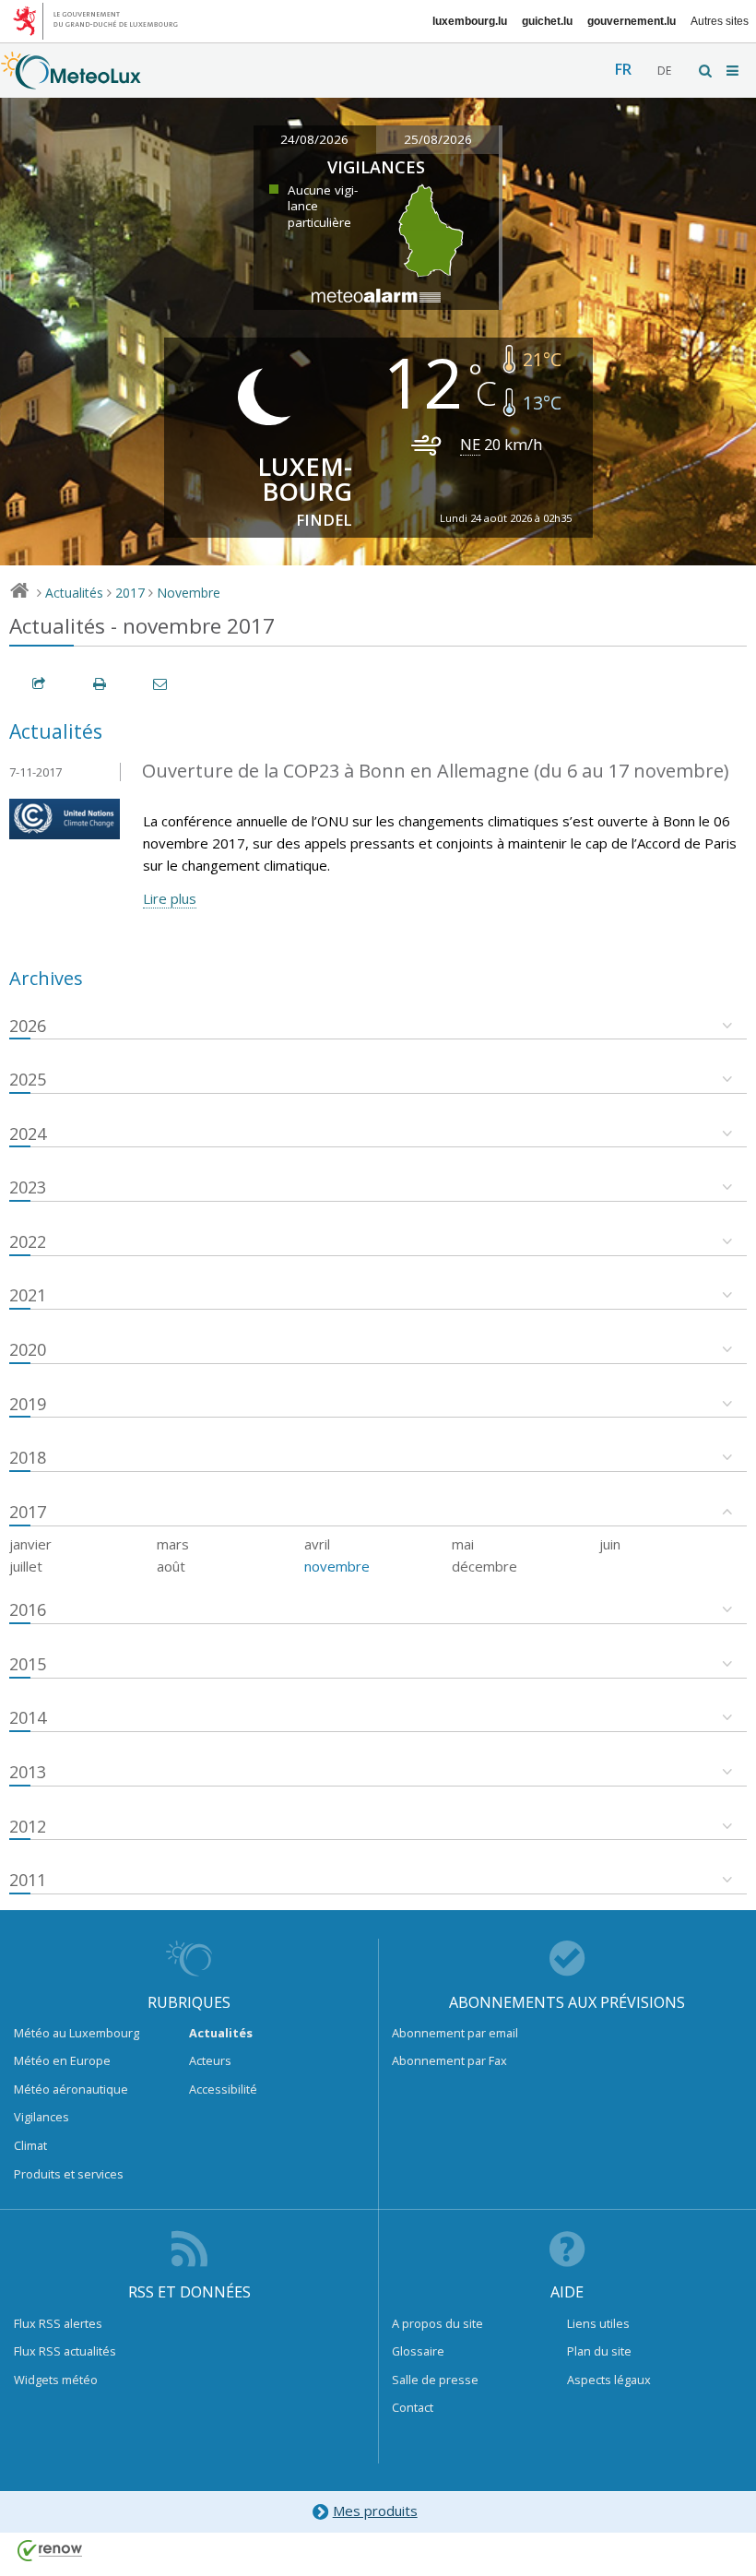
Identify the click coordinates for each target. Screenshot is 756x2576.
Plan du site (599, 2351)
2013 (28, 1772)
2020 (28, 1349)
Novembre (189, 593)
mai (463, 1544)
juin (610, 1544)
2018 (28, 1457)
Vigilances (41, 2117)
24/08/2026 (314, 139)
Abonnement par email (455, 2033)
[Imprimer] (100, 684)
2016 (28, 1609)
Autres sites (720, 21)
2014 (28, 1717)
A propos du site (437, 2323)
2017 (130, 593)
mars (173, 1544)
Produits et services (69, 2174)
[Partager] (40, 684)
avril (317, 1544)
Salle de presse (435, 2380)
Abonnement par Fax (449, 2060)
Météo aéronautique (71, 2089)
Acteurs (210, 2060)
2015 (28, 1664)
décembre (484, 1566)
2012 (28, 1826)
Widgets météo (56, 2380)
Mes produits (375, 2511)
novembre (337, 1566)
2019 (28, 1404)
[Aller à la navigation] (734, 71)
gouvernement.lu (632, 21)
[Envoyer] (161, 684)
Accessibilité (223, 2089)
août (171, 1566)
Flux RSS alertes (58, 2323)
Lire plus (170, 898)
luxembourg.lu (470, 21)
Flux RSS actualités (65, 2351)
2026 (28, 1026)
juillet (26, 1566)
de (664, 71)
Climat (30, 2145)
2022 (28, 1241)
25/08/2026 (438, 139)
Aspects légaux (609, 2380)
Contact (413, 2407)
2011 (28, 1880)
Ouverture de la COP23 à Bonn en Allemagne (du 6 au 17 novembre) (436, 771)
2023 (28, 1187)
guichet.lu (547, 21)
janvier (30, 1544)
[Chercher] (706, 71)
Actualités (74, 593)
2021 (28, 1295)
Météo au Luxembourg (77, 2033)
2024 (28, 1134)
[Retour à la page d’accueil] (71, 80)
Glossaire (418, 2351)
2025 (28, 1079)
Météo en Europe (62, 2060)
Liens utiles (598, 2323)
